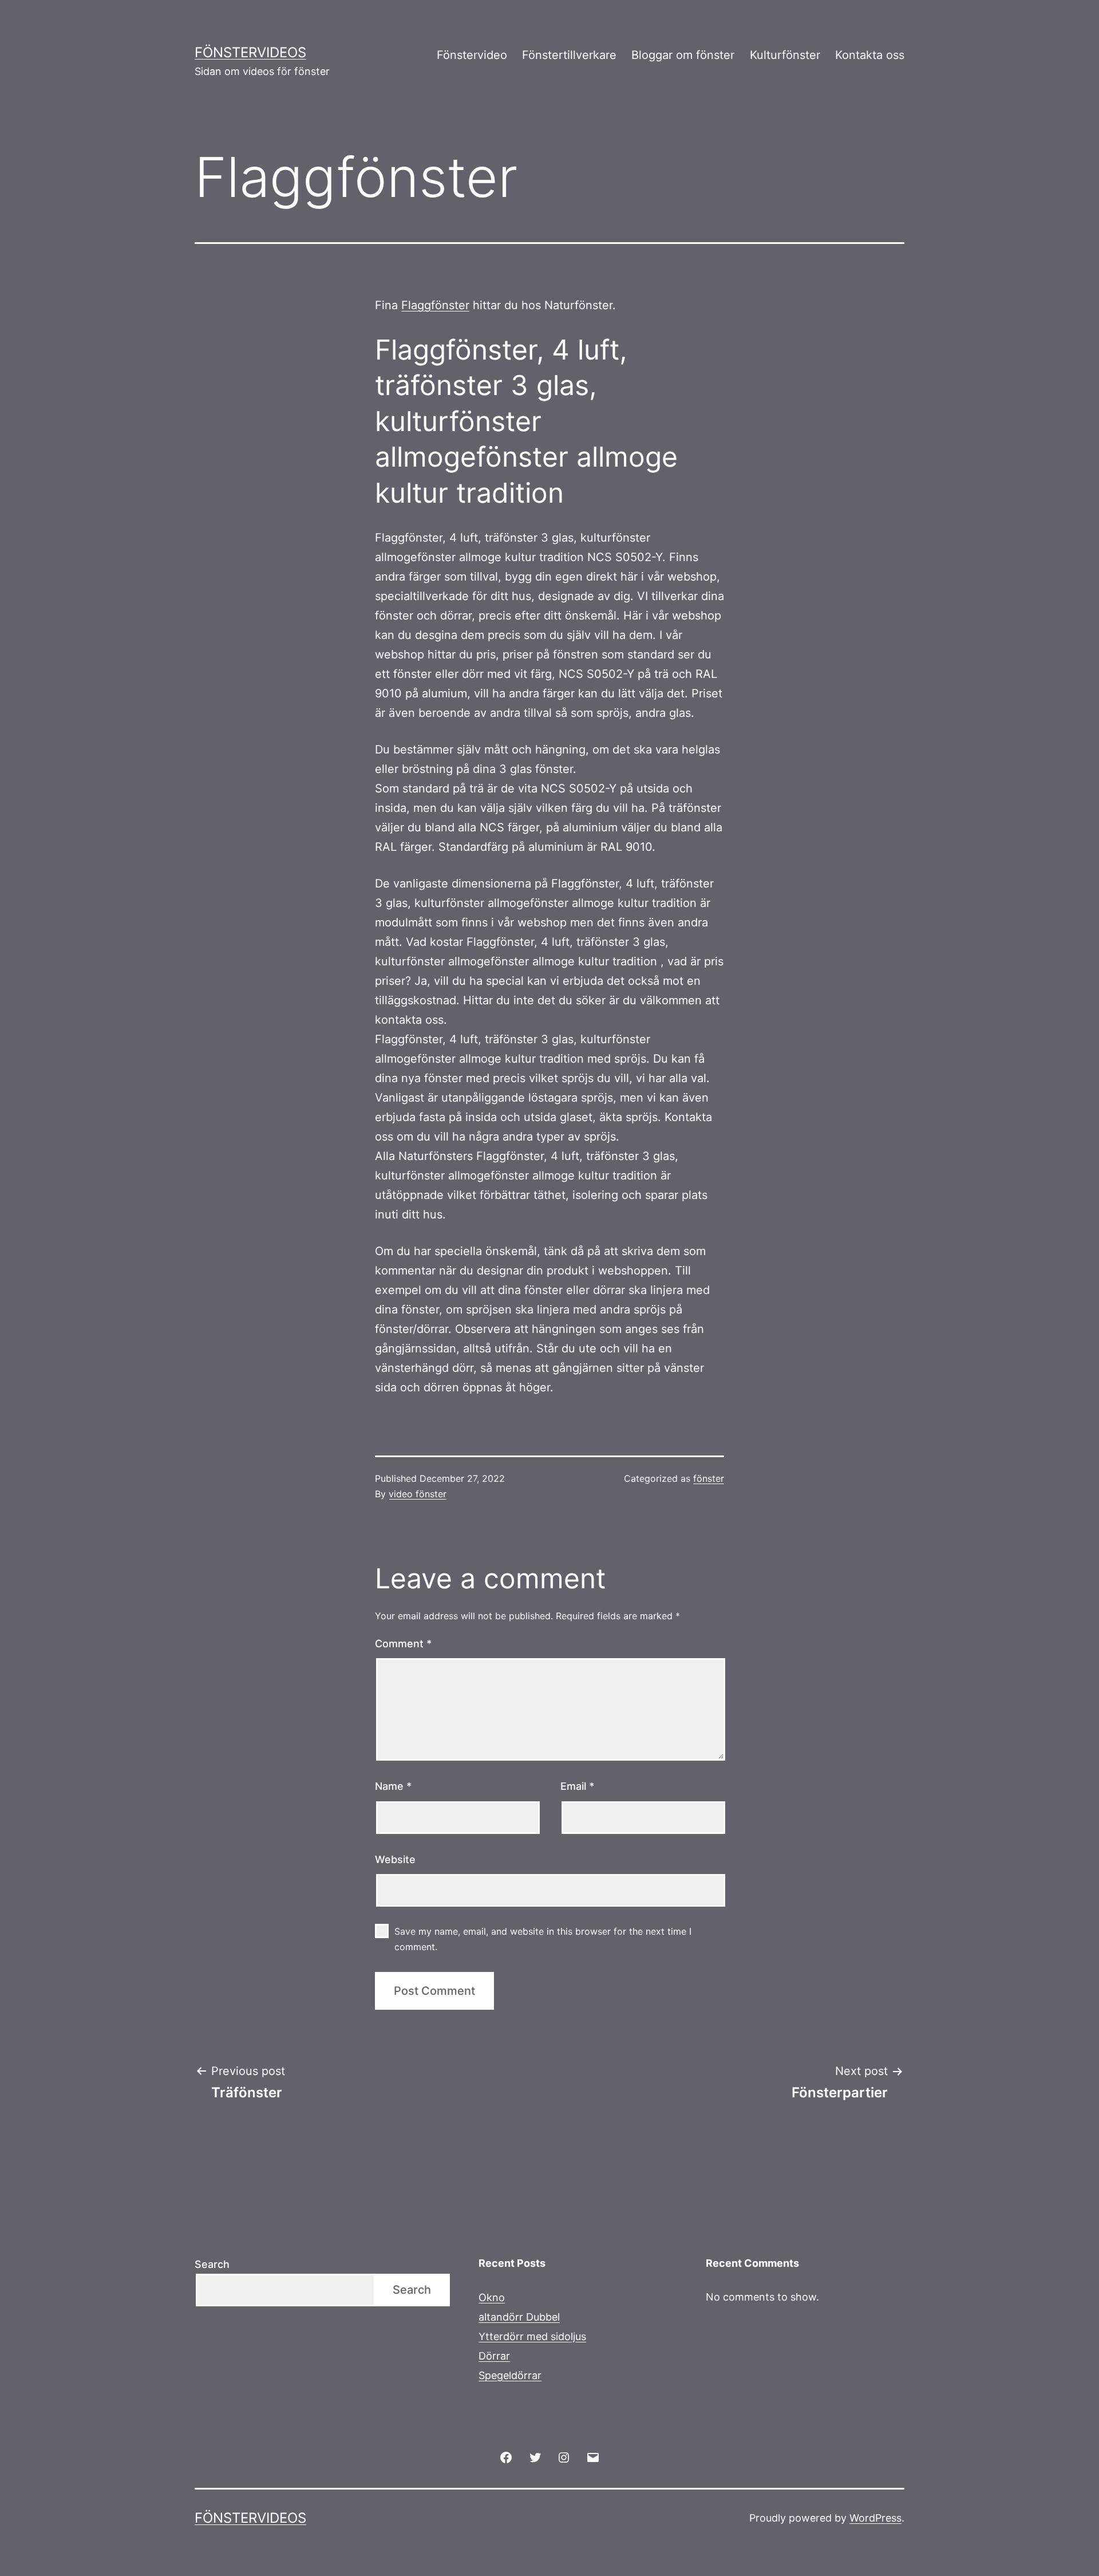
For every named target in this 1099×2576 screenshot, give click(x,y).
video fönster (418, 1494)
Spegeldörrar (510, 2375)
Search (212, 2264)
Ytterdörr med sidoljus (532, 2336)
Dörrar (494, 2356)
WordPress (875, 2518)
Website (395, 1859)
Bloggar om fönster (683, 55)
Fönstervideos (250, 52)
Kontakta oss (870, 55)
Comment (403, 1644)
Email (577, 1786)
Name (393, 1786)
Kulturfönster (785, 55)
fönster (709, 1478)
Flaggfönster (435, 305)
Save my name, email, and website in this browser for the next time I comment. (543, 1939)
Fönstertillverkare (569, 55)
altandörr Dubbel (519, 2317)
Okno (492, 2297)
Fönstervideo (472, 55)
